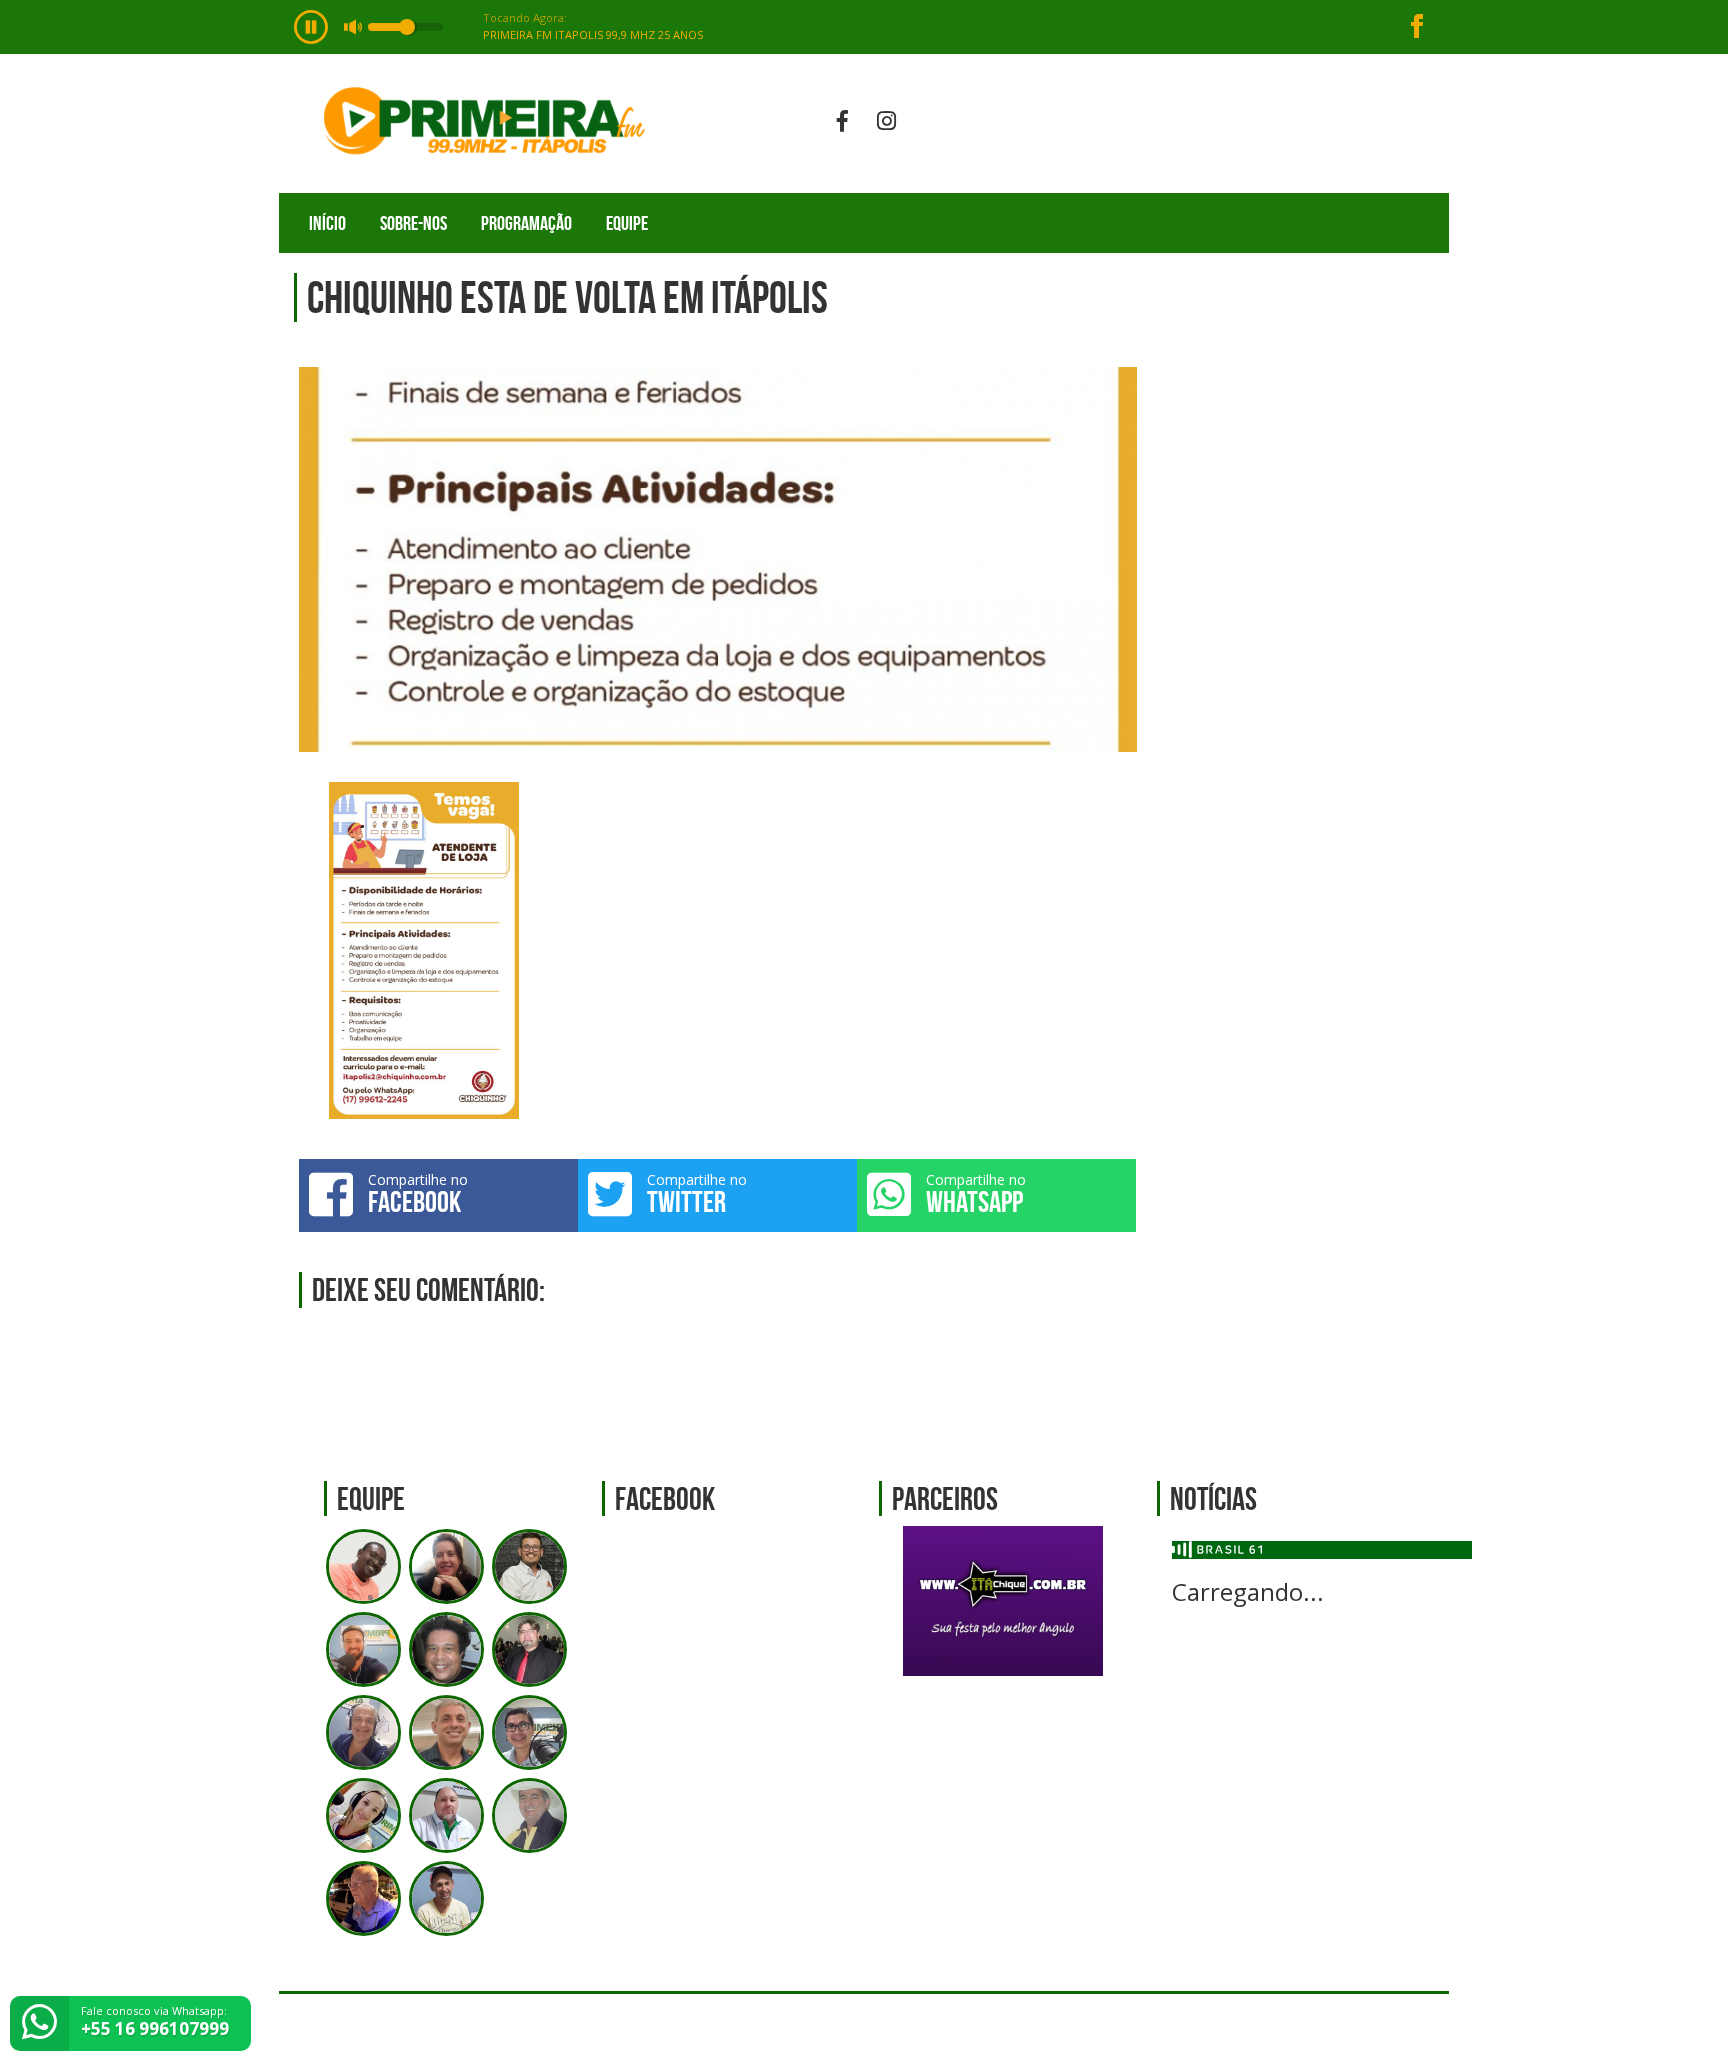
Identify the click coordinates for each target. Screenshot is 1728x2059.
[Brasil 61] (1217, 1548)
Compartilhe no (418, 1194)
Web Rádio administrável (1416, 2026)
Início (327, 223)
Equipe (627, 223)
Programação (526, 223)
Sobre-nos (413, 223)
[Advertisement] (1303, 662)
